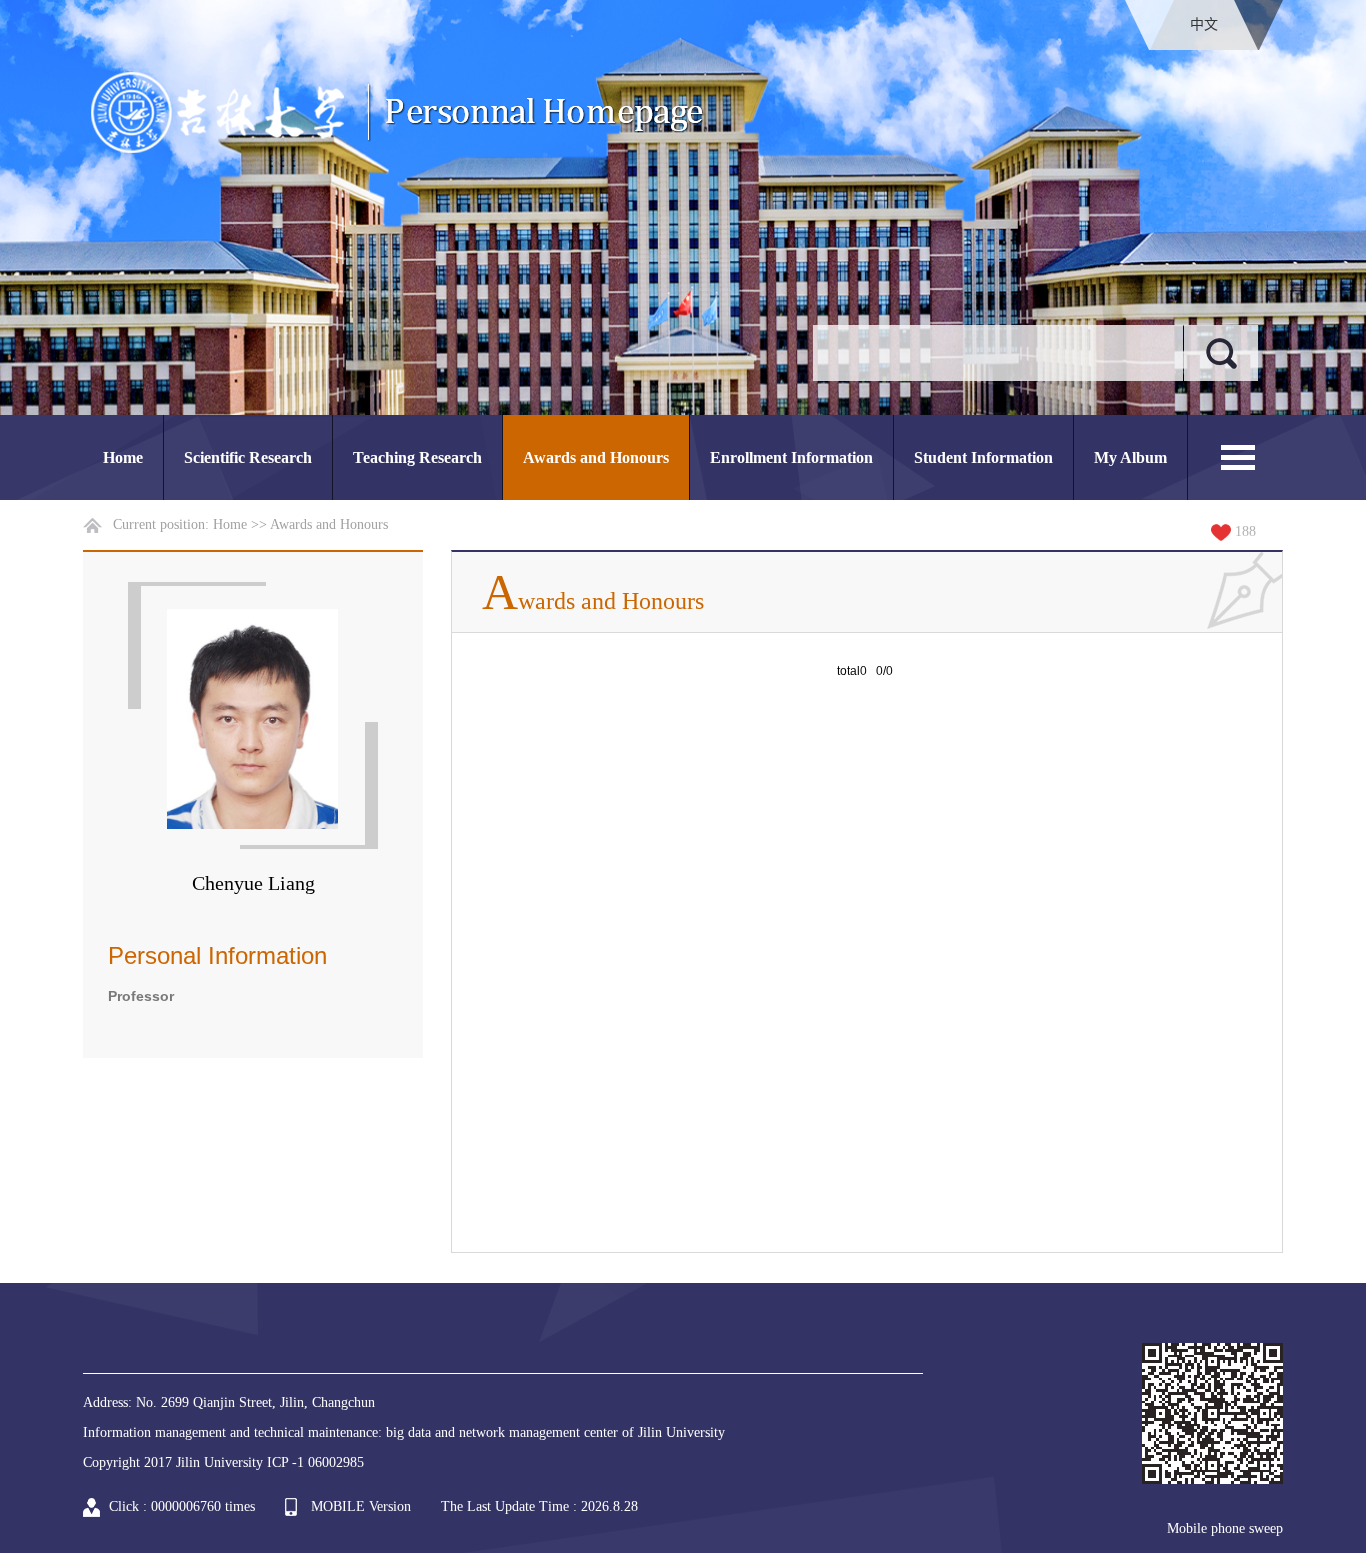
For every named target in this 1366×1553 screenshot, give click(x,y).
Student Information (983, 457)
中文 (1204, 24)
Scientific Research (248, 457)
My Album (1130, 457)
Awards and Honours (596, 457)
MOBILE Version (361, 1506)
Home (123, 457)
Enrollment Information (791, 457)
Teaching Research (417, 457)
